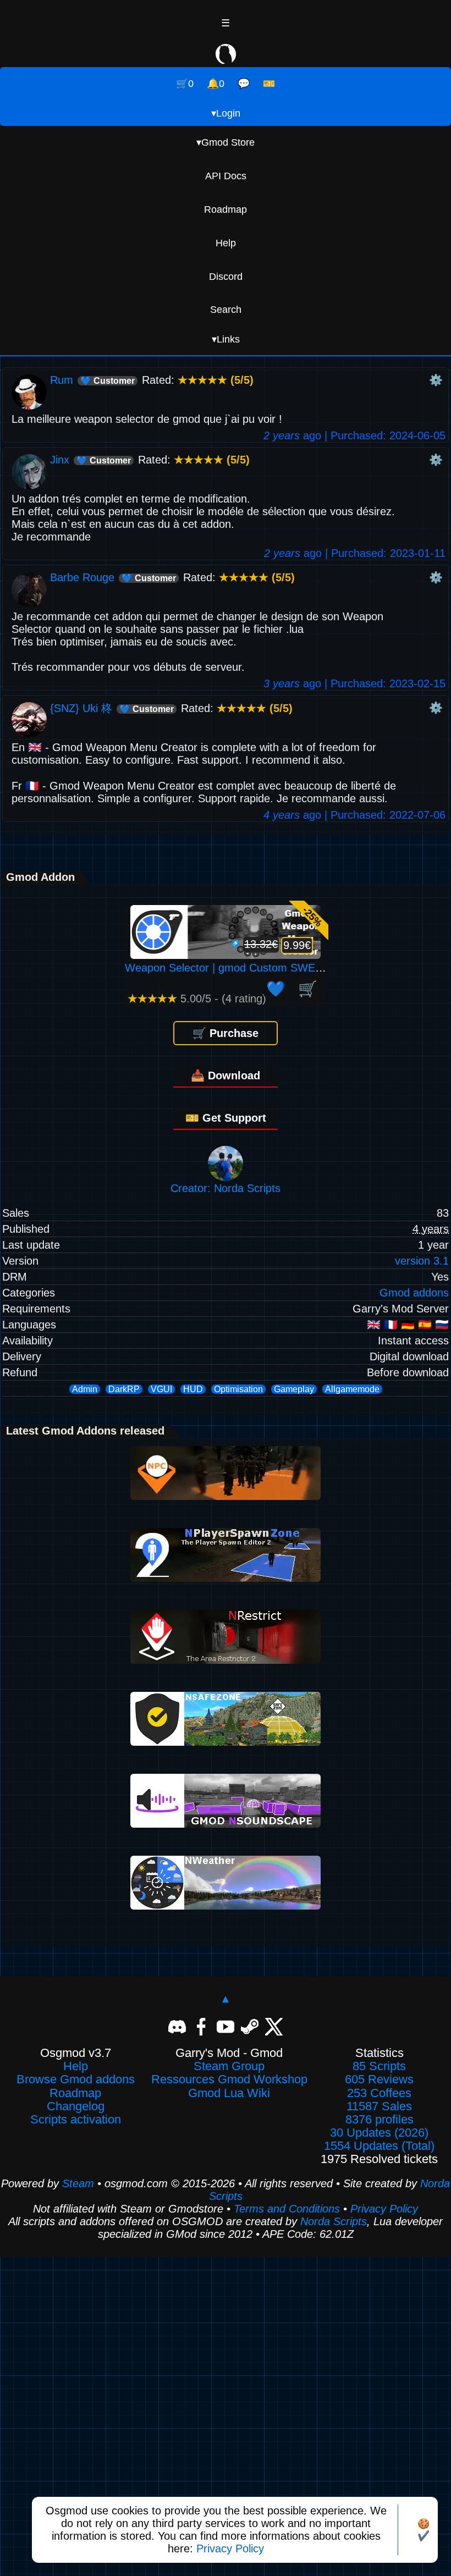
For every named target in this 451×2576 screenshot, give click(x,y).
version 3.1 (422, 1261)
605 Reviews (379, 2079)
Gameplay (294, 1389)
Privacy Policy (230, 2549)
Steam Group (229, 2066)
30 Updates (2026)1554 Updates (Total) (379, 2139)
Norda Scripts (334, 2221)
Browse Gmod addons (76, 2079)
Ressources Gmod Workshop (229, 2079)
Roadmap (226, 209)
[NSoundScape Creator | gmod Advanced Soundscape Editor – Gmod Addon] (226, 1824)
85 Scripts (379, 2066)
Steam (78, 2183)
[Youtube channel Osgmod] (226, 2026)
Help (226, 243)
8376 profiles (380, 2120)
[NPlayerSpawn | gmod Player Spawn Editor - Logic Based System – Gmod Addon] (226, 1578)
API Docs (226, 176)
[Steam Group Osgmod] (250, 2026)
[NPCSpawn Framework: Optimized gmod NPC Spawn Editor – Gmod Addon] (226, 1496)
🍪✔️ (424, 2530)
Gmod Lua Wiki (229, 2093)
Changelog (76, 2106)
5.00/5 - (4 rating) (197, 999)
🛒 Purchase (226, 1033)
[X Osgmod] (274, 2026)
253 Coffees (379, 2093)
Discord (226, 277)
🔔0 (216, 84)
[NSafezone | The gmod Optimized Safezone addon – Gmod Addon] (226, 1742)
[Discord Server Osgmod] (177, 2026)
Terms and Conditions (287, 2209)
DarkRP (124, 1389)
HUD (193, 1389)
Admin (85, 1389)
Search (226, 310)
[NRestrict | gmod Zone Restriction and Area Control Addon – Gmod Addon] (226, 1660)
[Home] (226, 56)
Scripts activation (76, 2120)
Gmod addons (414, 1293)
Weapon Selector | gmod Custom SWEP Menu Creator (259, 968)
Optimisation (238, 1389)
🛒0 (185, 84)
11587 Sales (379, 2106)
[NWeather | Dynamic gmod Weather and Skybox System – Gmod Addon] (226, 1906)
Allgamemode (352, 1389)
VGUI (161, 1389)
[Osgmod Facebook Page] (201, 2026)
